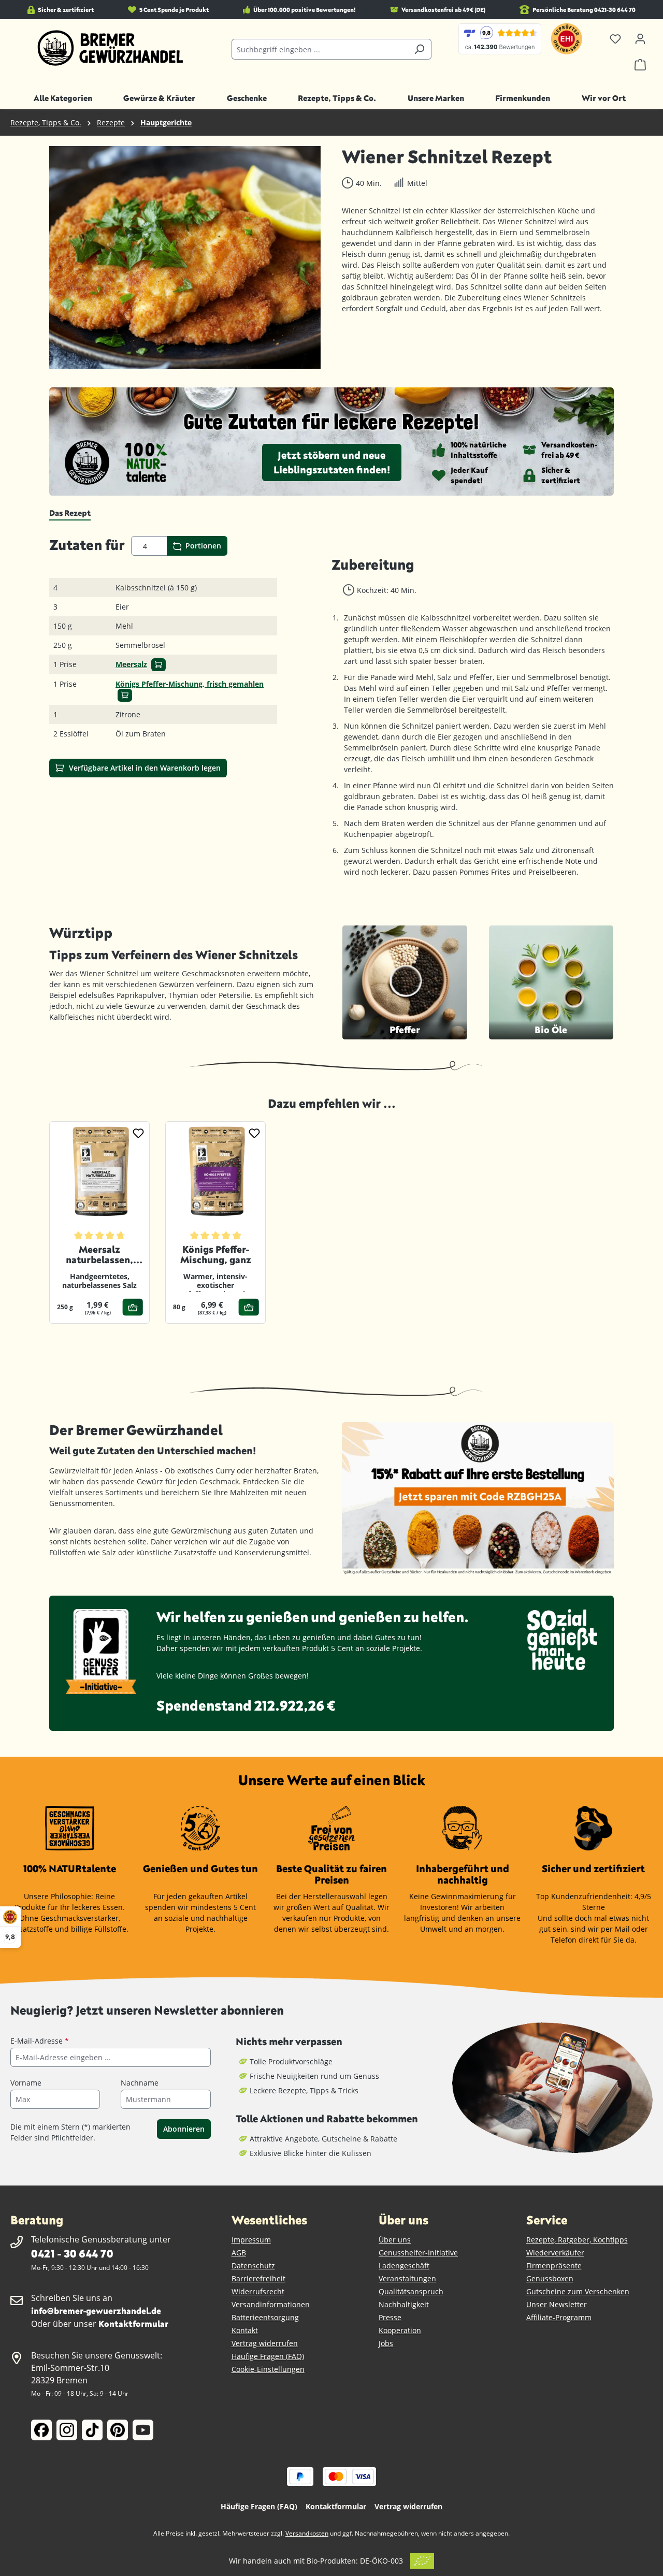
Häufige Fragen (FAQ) (268, 2356)
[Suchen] (419, 49)
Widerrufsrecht (258, 2291)
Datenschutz (253, 2266)
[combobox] (320, 49)
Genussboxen (550, 2278)
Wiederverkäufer (555, 2253)
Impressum (251, 2240)
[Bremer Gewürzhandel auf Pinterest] (118, 2430)
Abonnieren (184, 2129)
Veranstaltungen (407, 2278)
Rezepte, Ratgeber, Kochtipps (577, 2240)
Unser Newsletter (557, 2304)
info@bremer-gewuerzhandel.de (96, 2311)
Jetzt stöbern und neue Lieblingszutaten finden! (332, 462)
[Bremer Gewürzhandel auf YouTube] (143, 2430)
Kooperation (400, 2330)
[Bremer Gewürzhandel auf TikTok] (92, 2430)
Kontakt (245, 2330)
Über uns (395, 2240)
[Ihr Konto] (640, 39)
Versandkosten (307, 2533)
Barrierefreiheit (258, 2278)
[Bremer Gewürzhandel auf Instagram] (67, 2430)
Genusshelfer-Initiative (418, 2253)
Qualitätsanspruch (411, 2291)
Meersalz (131, 664)
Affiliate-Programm (559, 2317)
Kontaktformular (133, 2324)
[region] (185, 257)
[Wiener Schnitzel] (185, 257)
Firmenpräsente (554, 2266)
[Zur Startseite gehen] (111, 48)
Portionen (202, 546)
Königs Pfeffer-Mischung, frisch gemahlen (190, 684)
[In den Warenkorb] (158, 665)
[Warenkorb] (640, 65)
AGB (239, 2253)
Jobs (386, 2343)
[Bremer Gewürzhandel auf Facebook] (41, 2430)
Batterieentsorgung (265, 2317)
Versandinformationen (271, 2304)
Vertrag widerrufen (265, 2343)
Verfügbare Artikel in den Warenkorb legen (144, 768)
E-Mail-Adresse (40, 2041)
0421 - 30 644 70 (72, 2253)
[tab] (70, 513)
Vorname (26, 2083)
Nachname (140, 2083)
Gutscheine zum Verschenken (578, 2291)
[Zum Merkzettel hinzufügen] (138, 1133)
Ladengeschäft (404, 2266)
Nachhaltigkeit (404, 2304)
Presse (390, 2317)
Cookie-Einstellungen (268, 2369)
